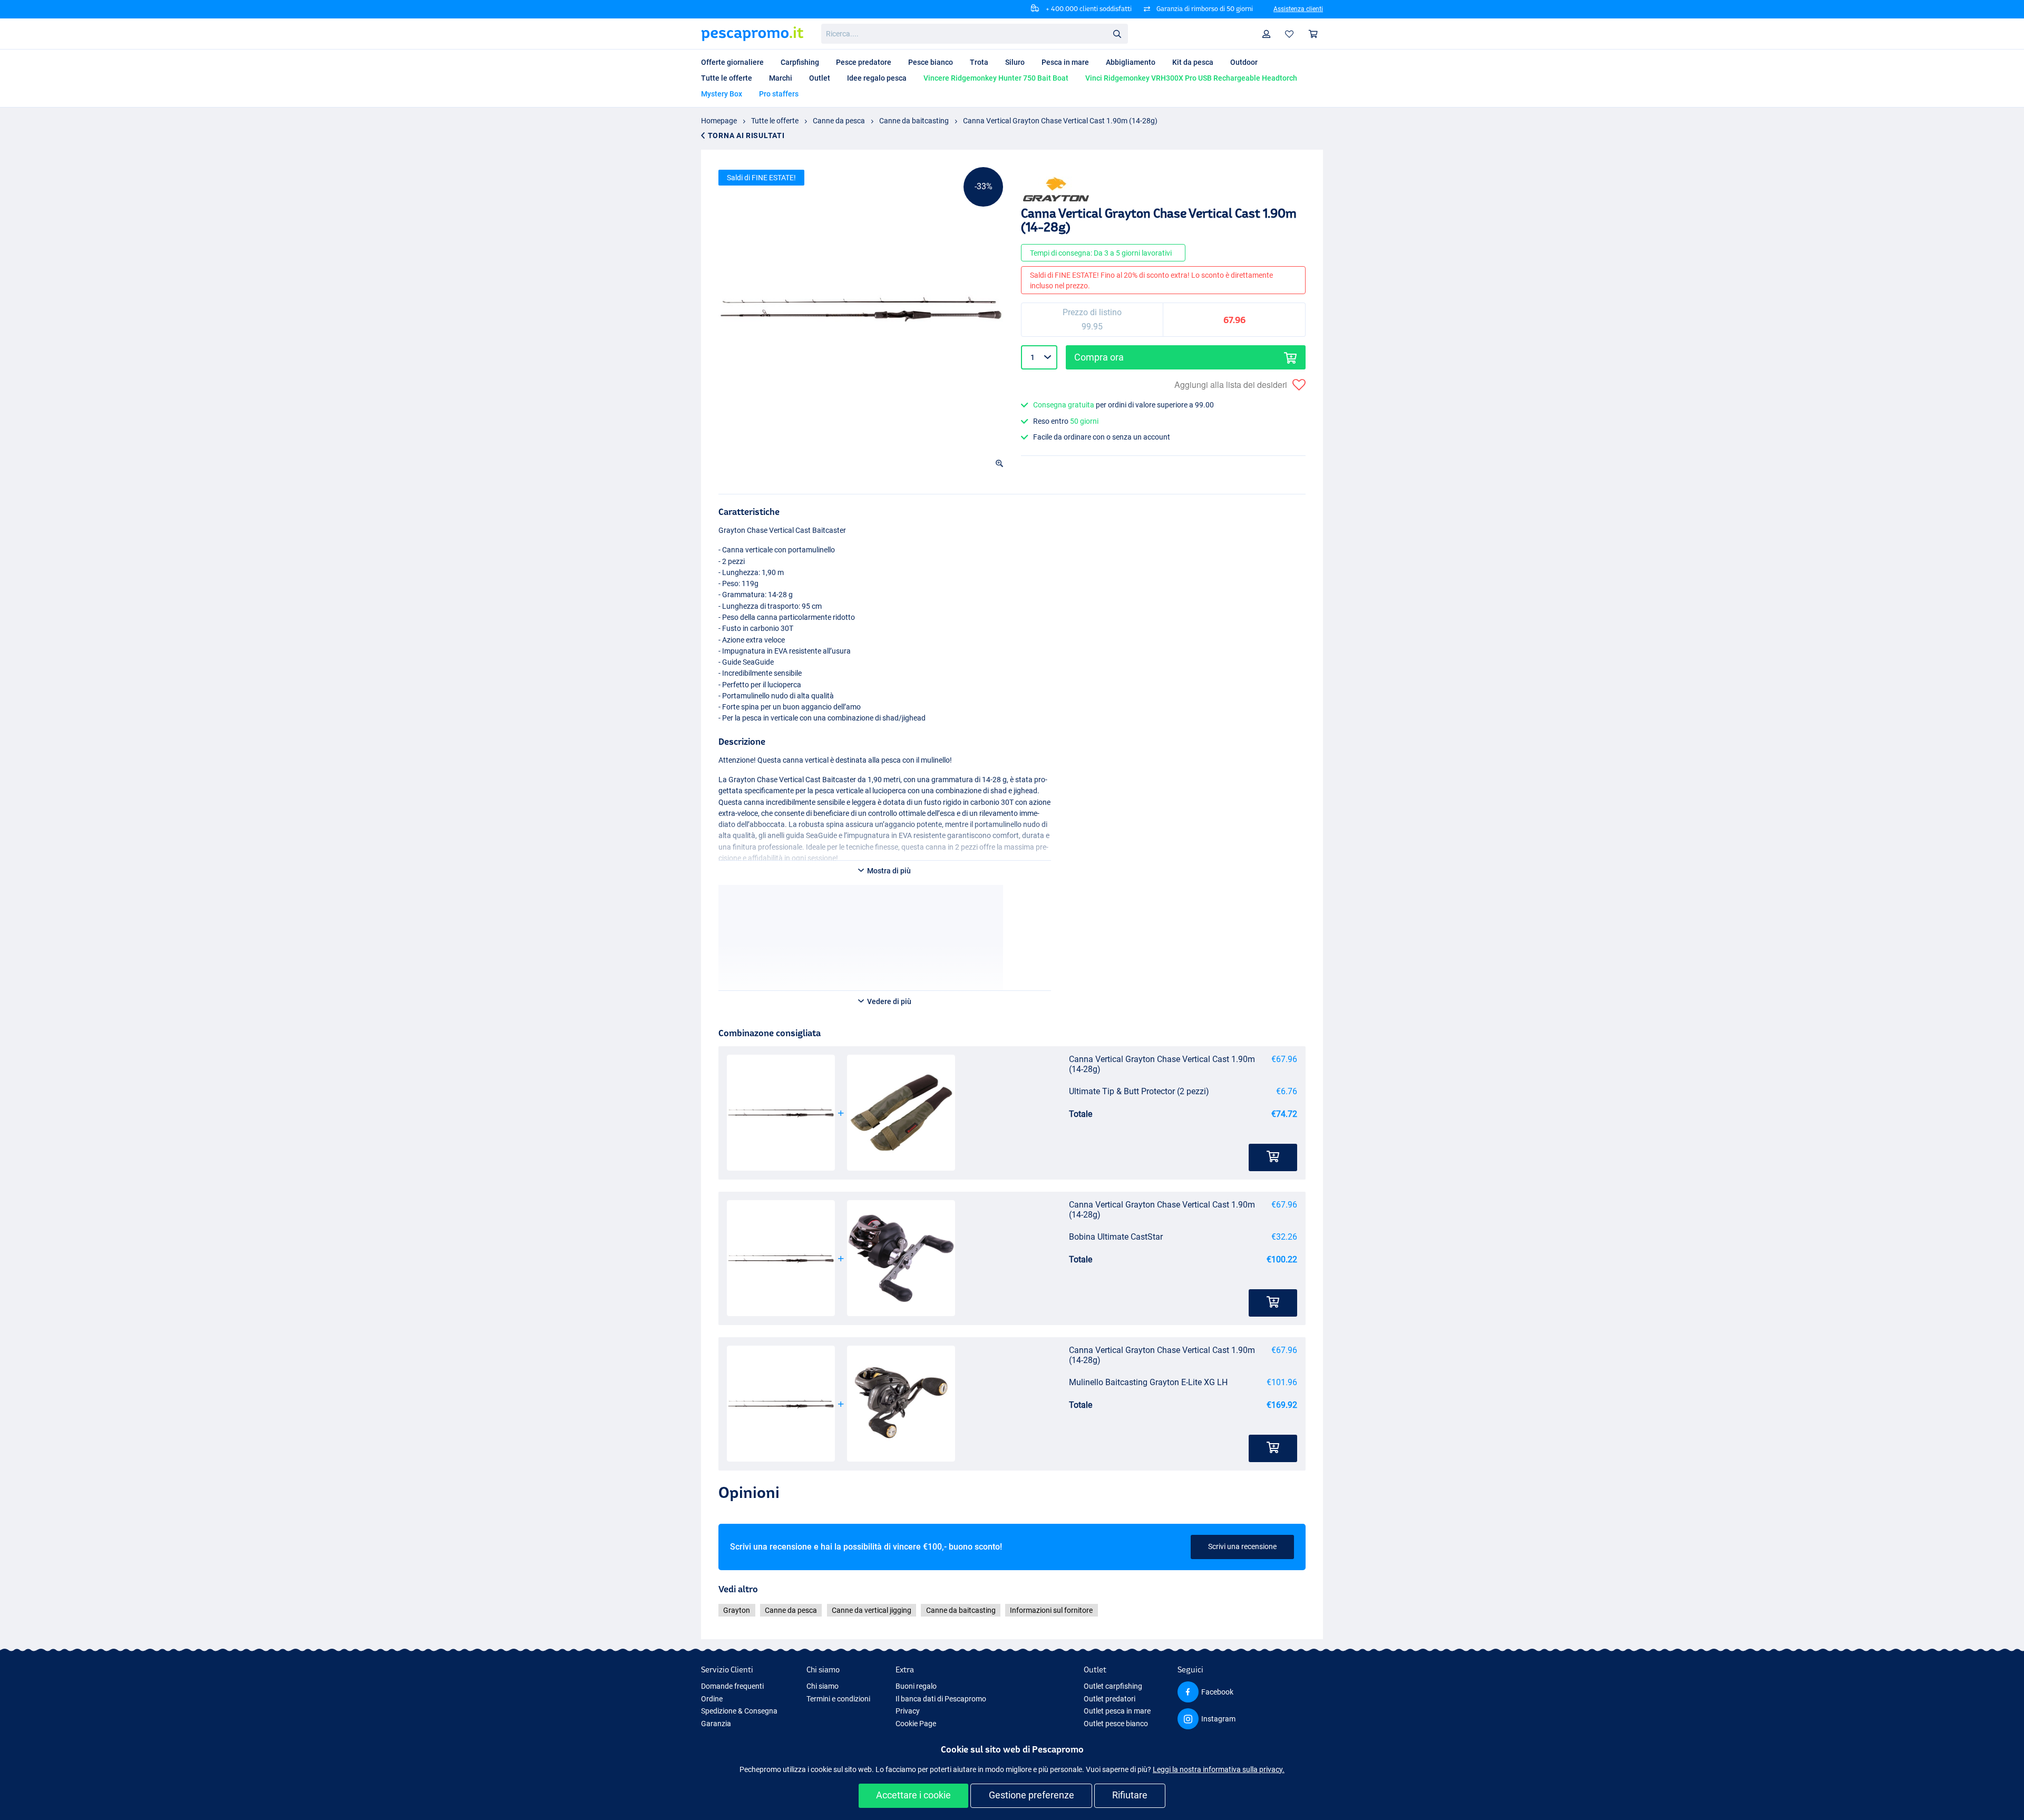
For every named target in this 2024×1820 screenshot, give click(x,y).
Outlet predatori (1110, 1699)
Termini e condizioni (838, 1699)
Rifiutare (1130, 1795)
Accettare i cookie (913, 1795)
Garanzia (716, 1724)
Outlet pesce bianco (1116, 1724)
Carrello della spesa (1313, 34)
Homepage (719, 121)
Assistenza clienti (1298, 9)
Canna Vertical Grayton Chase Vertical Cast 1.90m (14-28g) (1060, 121)
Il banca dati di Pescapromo (941, 1699)
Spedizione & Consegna (739, 1711)
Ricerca (1117, 33)
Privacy (908, 1711)
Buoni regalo (916, 1686)
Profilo (1267, 34)
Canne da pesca (839, 121)
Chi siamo (823, 1686)
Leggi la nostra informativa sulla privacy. (1219, 1769)
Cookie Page (916, 1724)
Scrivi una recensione (1242, 1546)
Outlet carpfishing (1113, 1686)
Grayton (737, 1610)
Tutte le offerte (775, 121)
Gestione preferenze (1032, 1795)
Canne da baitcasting (914, 121)
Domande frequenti (732, 1686)
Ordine (712, 1699)
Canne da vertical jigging (872, 1610)
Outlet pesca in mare (1117, 1711)
